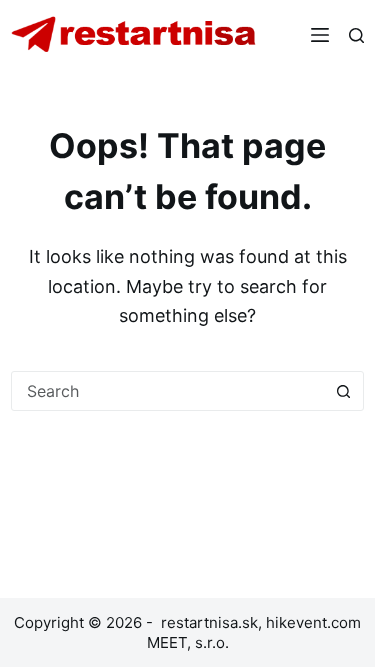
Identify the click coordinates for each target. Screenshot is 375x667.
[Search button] (344, 391)
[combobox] (168, 391)
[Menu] (320, 35)
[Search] (356, 35)
